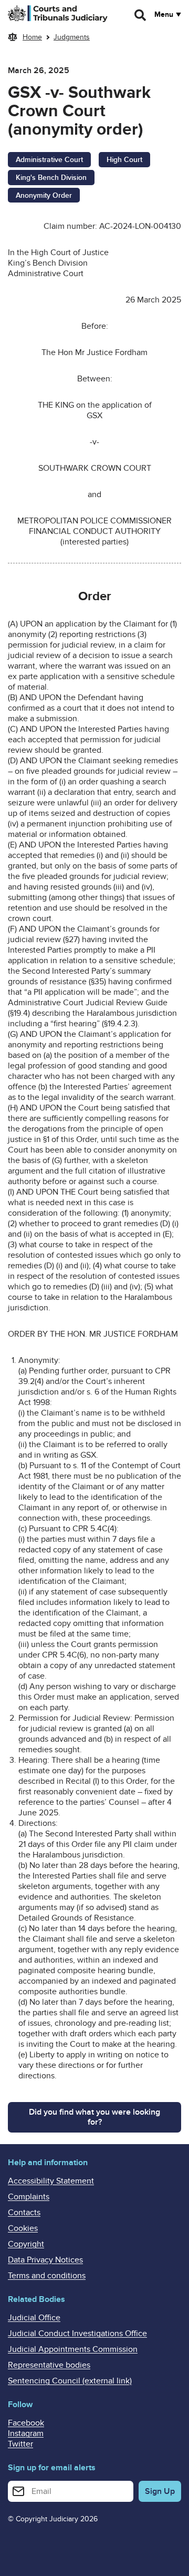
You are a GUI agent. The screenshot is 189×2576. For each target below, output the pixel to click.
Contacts (24, 2213)
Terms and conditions (47, 2276)
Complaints (29, 2197)
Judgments (72, 37)
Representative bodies (49, 2365)
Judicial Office (34, 2318)
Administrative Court (49, 160)
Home (32, 37)
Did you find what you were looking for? (94, 2117)
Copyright (26, 2244)
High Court (124, 160)
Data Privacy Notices (45, 2260)
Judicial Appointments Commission (73, 2349)
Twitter (20, 2444)
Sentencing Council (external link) (70, 2381)
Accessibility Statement (51, 2181)
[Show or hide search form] (141, 15)
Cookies (23, 2228)
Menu (164, 15)
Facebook (26, 2423)
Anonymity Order (44, 195)
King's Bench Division (51, 178)
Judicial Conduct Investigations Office (77, 2333)
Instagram (26, 2433)
